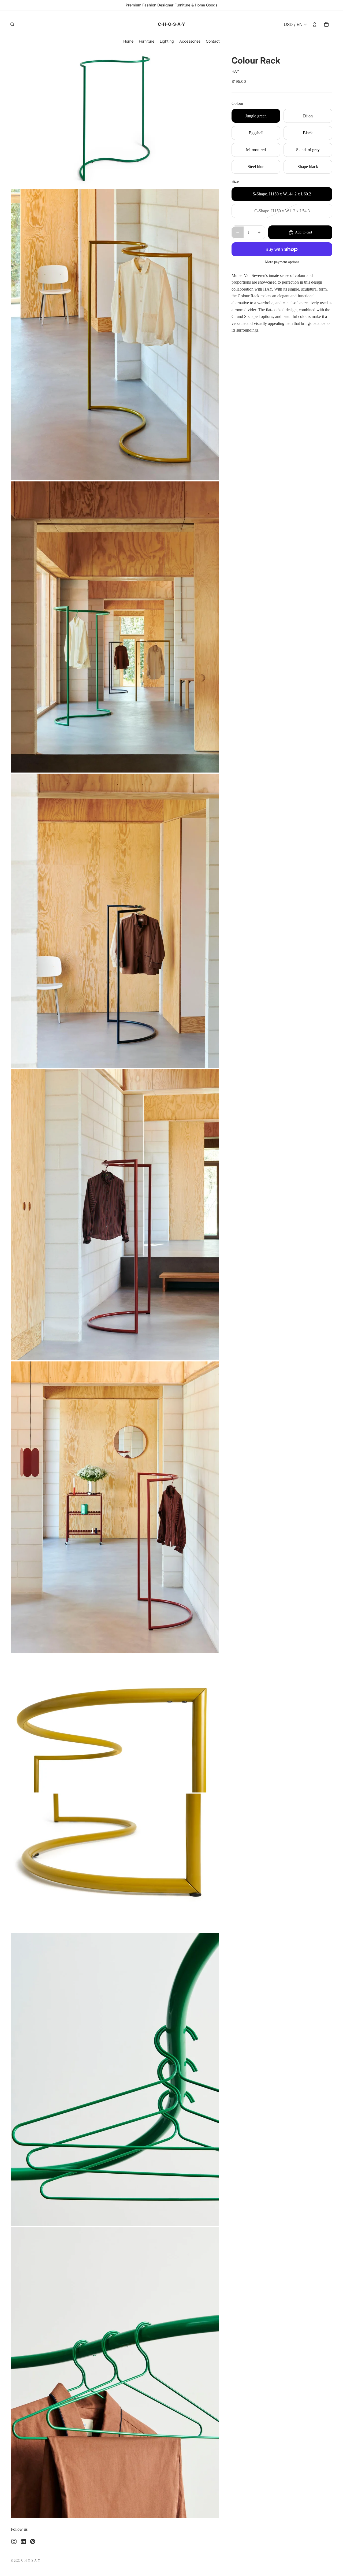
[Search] (12, 24)
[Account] (315, 24)
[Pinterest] (33, 2541)
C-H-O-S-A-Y (31, 2560)
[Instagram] (14, 2541)
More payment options (282, 262)
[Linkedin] (23, 2541)
